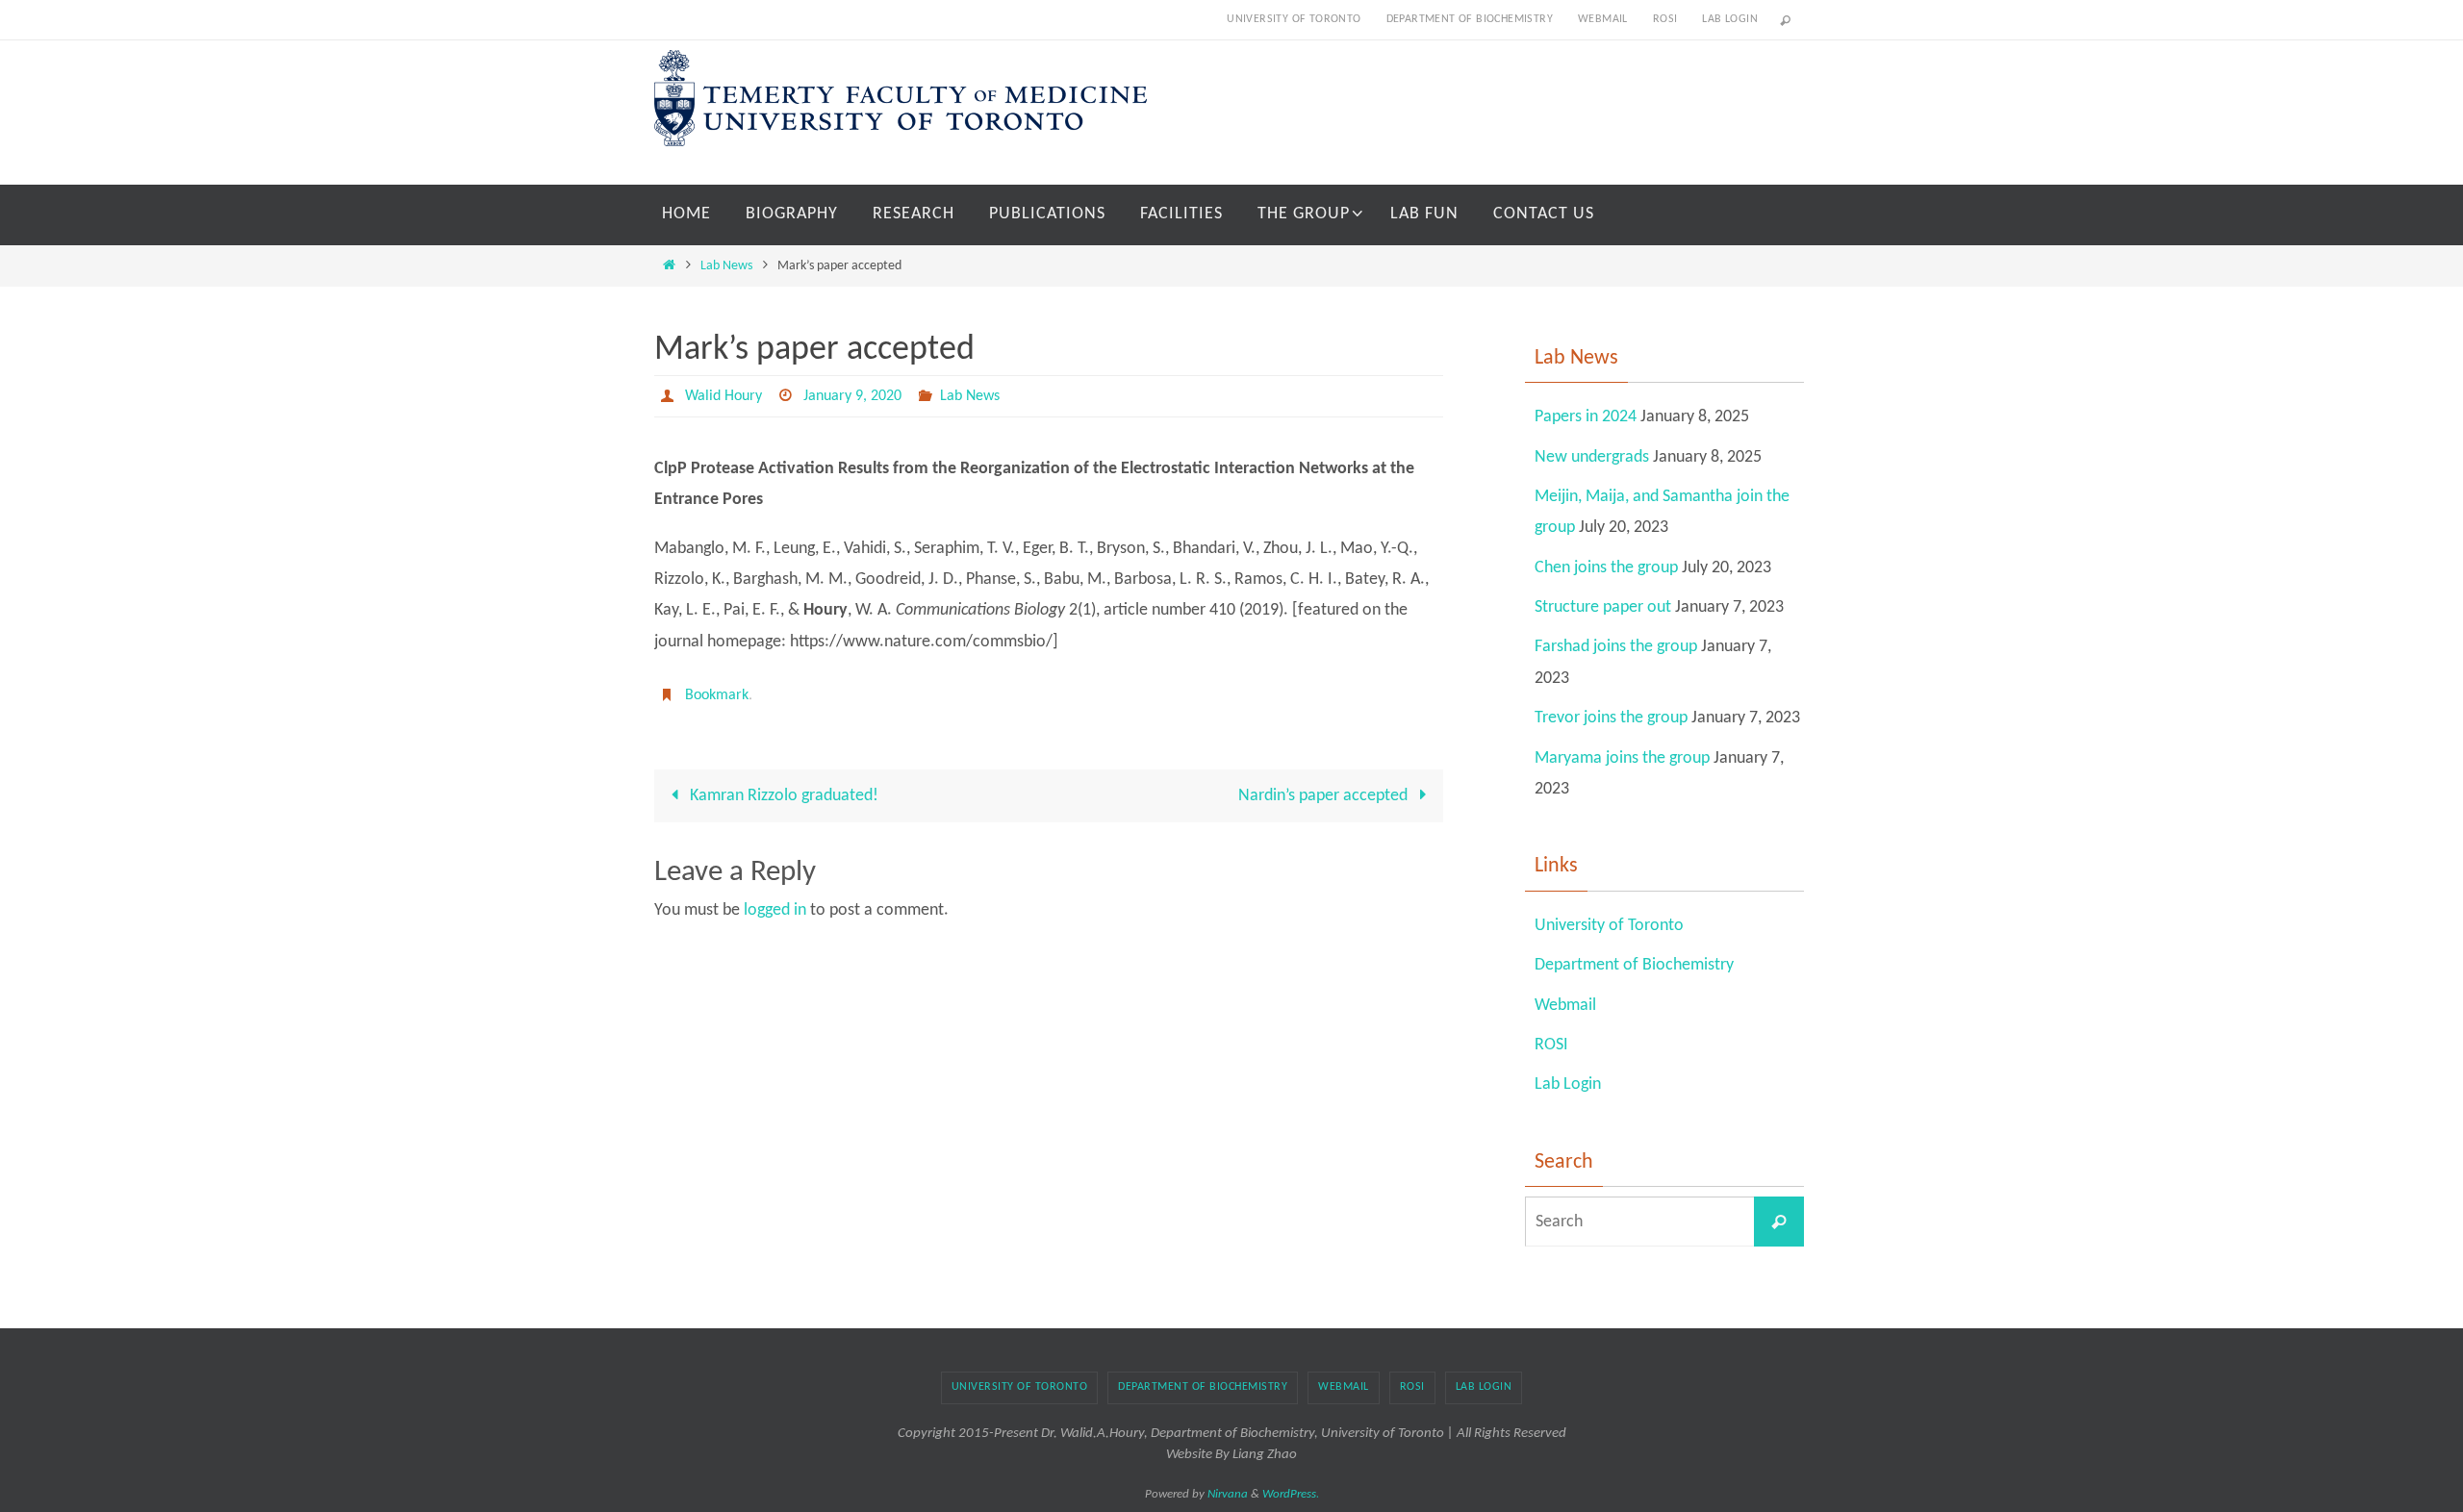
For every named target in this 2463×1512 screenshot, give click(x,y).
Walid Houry (724, 396)
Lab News (726, 266)
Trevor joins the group (1611, 718)
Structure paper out (1603, 607)
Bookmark (717, 695)
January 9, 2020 (852, 396)
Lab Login (1730, 19)
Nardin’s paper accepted (1325, 796)
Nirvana (1228, 1494)
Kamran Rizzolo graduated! (782, 796)
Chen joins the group (1606, 568)
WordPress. (1291, 1494)
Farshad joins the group (1616, 647)
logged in (775, 910)
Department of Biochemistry (1470, 19)
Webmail (1603, 19)
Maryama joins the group (1622, 758)
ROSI (1665, 19)
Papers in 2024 (1586, 417)
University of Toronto (1294, 19)
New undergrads (1592, 457)
